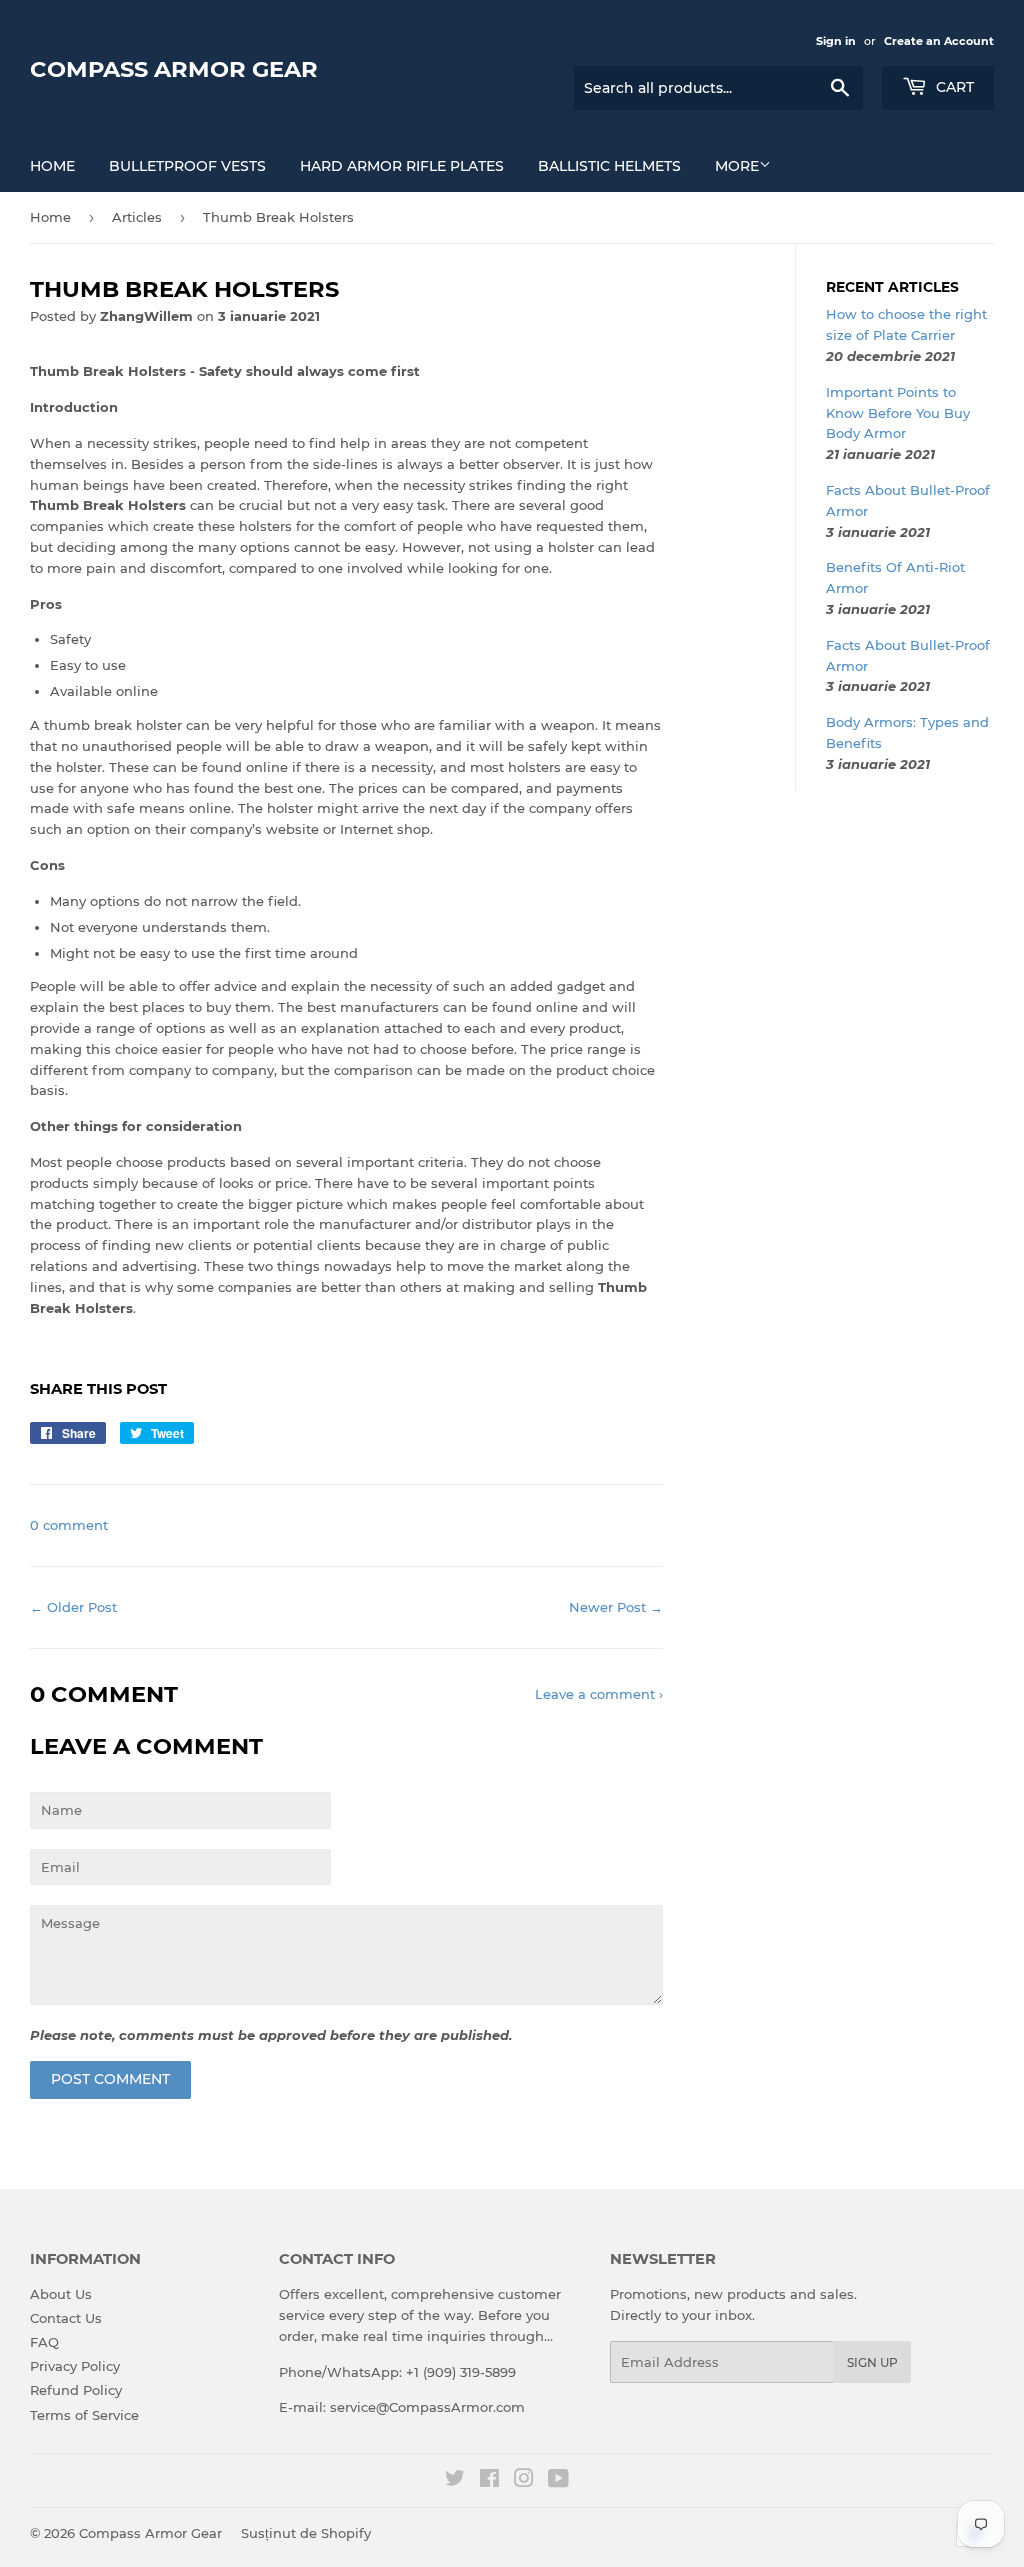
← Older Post (73, 1607)
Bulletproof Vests (187, 166)
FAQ (44, 2342)
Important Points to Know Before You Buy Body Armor (898, 413)
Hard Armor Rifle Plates (402, 166)
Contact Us (66, 2318)
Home (52, 166)
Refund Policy (76, 2390)
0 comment (69, 1525)
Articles (137, 217)
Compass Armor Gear (174, 69)
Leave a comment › (599, 1694)
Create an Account (939, 41)
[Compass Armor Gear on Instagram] (524, 2481)
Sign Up (872, 2362)
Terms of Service (84, 2415)
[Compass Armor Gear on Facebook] (489, 2481)
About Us (61, 2294)
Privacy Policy (75, 2366)
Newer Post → (616, 1607)
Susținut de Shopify (306, 2533)
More (737, 166)
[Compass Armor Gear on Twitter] (455, 2481)
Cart (953, 87)
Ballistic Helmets (609, 166)
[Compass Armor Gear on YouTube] (558, 2481)
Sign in (836, 41)
